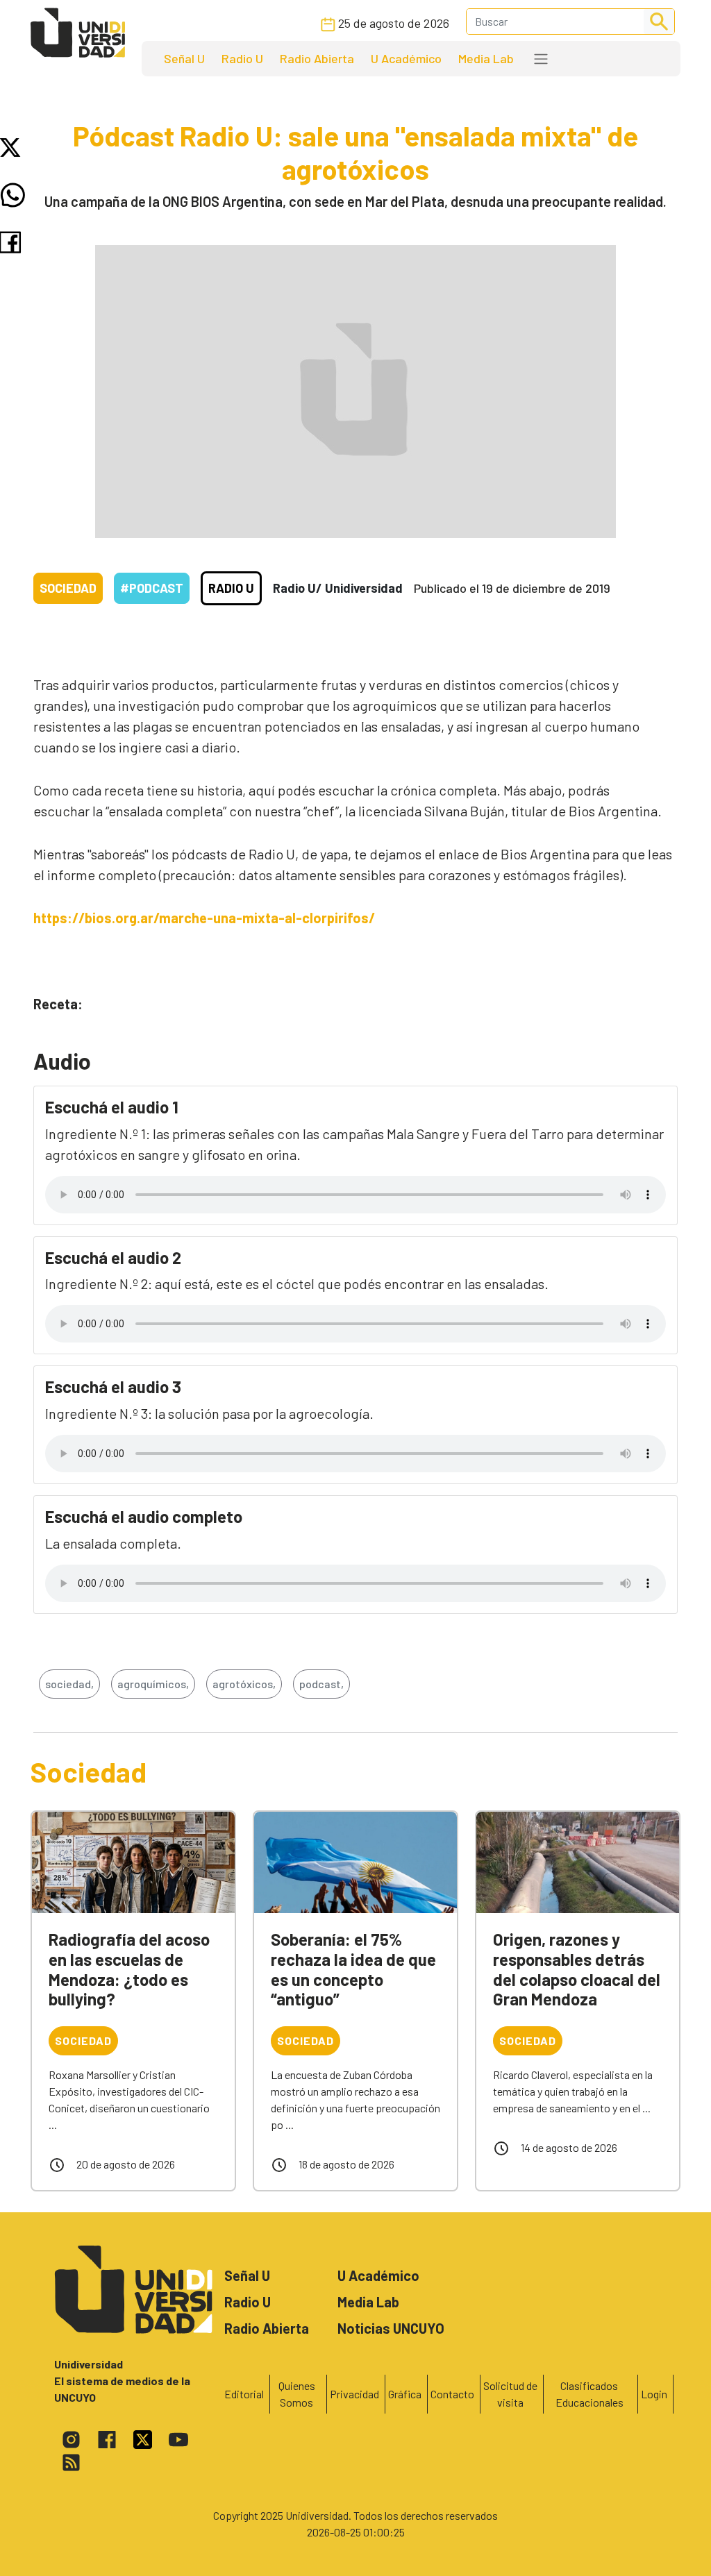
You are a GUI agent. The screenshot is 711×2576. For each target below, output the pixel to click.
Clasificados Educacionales (589, 2394)
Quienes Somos (297, 2394)
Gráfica (405, 2394)
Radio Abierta (317, 58)
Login (654, 2394)
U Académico (406, 58)
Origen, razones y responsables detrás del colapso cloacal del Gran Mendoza (577, 1969)
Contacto (452, 2394)
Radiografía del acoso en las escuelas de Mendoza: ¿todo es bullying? (129, 1969)
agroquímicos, (153, 1684)
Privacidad (354, 2394)
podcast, (321, 1684)
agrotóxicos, (244, 1684)
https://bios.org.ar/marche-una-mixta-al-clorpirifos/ (204, 918)
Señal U (184, 58)
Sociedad (68, 588)
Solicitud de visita (510, 2394)
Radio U (242, 58)
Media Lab (486, 58)
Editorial (244, 2394)
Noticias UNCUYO (391, 2328)
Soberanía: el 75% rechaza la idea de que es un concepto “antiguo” (353, 1969)
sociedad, (69, 1684)
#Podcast (152, 588)
